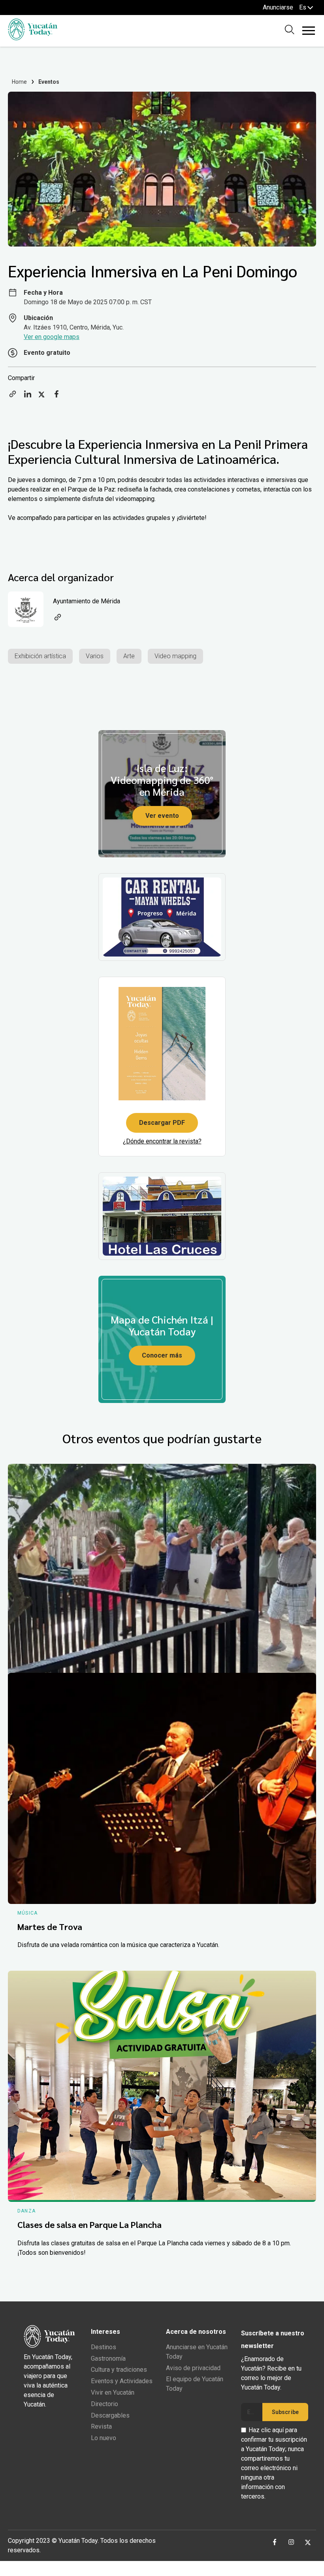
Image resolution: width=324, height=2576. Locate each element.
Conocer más (162, 1355)
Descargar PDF (162, 1123)
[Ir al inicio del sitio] (33, 38)
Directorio (105, 2404)
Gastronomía (108, 2359)
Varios (95, 656)
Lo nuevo (104, 2438)
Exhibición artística (40, 656)
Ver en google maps (52, 337)
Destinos (104, 2347)
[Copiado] (13, 396)
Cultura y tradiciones (119, 2370)
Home (20, 82)
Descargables (110, 2415)
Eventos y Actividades (122, 2381)
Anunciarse (278, 7)
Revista (101, 2426)
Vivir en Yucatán (113, 2392)
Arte (129, 656)
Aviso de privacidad (193, 2368)
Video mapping (175, 656)
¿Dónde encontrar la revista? (162, 1141)
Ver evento (162, 816)
